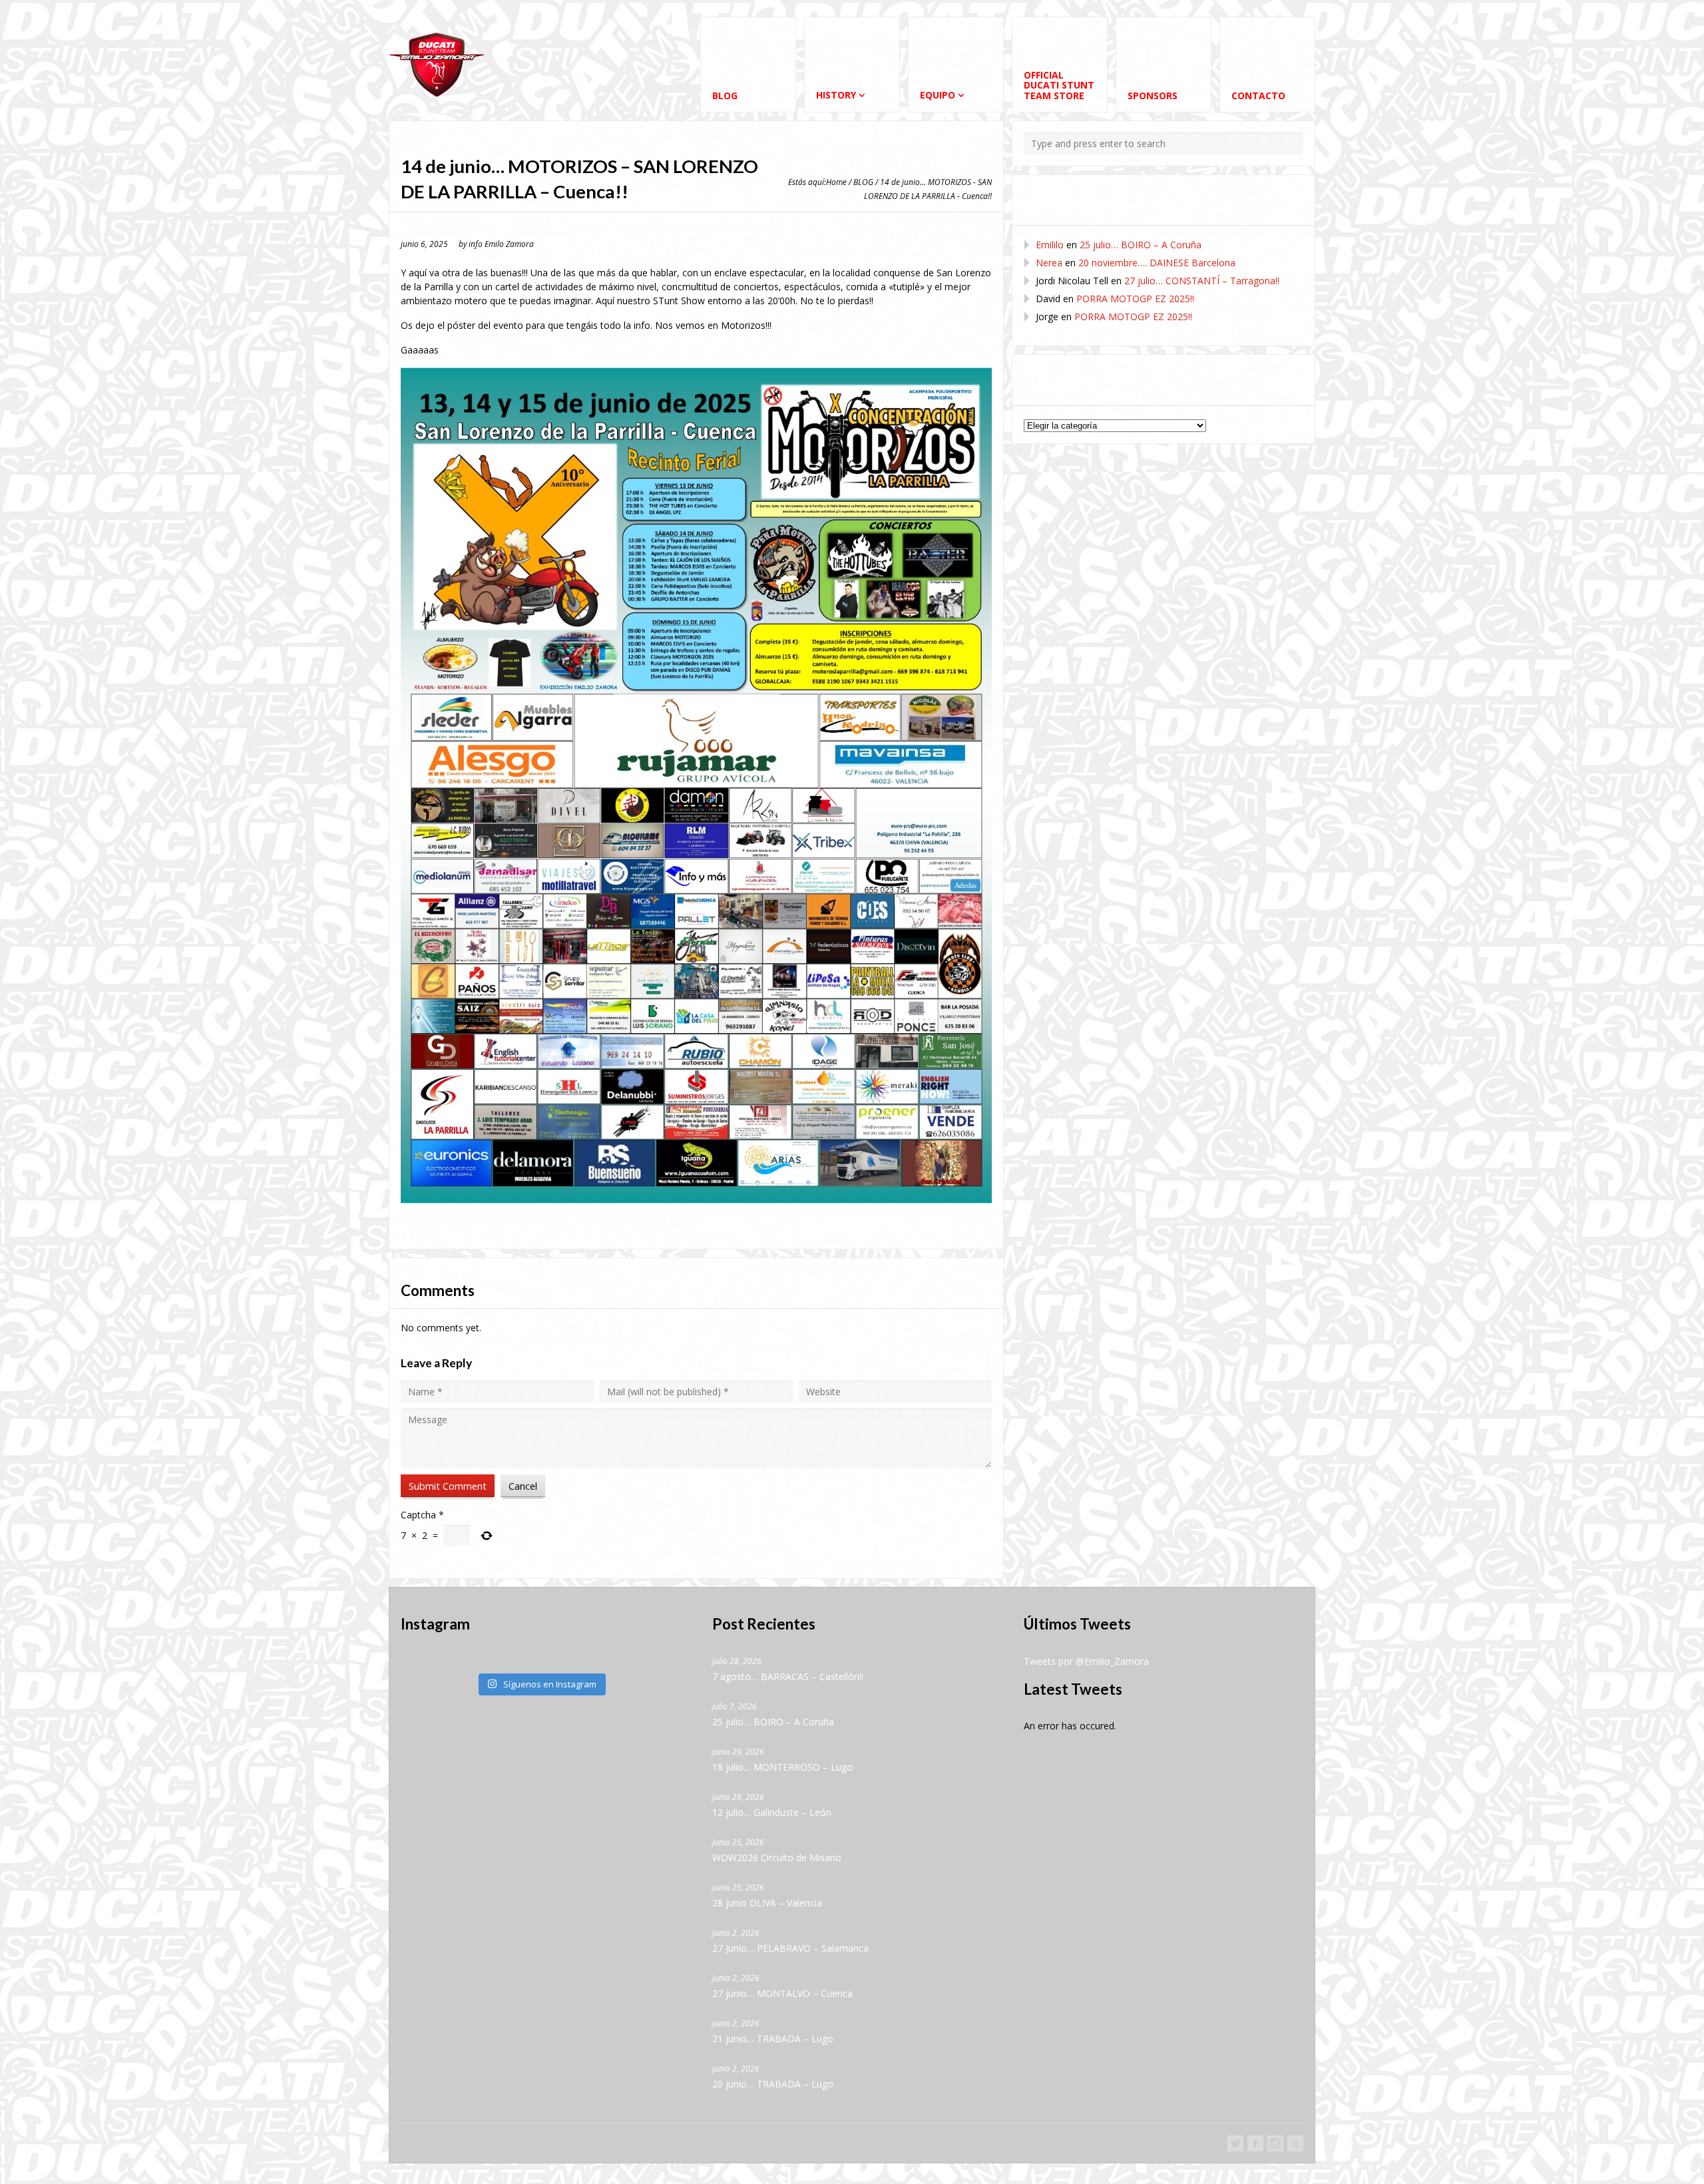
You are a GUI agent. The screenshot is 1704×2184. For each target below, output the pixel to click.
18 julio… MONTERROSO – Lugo (782, 1767)
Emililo (1050, 245)
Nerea (1049, 263)
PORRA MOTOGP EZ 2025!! (1135, 299)
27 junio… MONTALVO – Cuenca (782, 1993)
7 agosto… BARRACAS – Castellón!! (788, 1676)
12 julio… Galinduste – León (772, 1812)
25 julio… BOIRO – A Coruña (1141, 245)
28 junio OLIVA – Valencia (767, 1903)
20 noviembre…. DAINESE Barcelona (1157, 263)
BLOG (863, 182)
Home (836, 182)
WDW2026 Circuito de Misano (777, 1857)
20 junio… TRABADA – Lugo (773, 2084)
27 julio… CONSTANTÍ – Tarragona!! (1202, 281)
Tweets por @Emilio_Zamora (1086, 1661)
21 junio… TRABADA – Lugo (773, 2039)
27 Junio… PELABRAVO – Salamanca (790, 1948)
